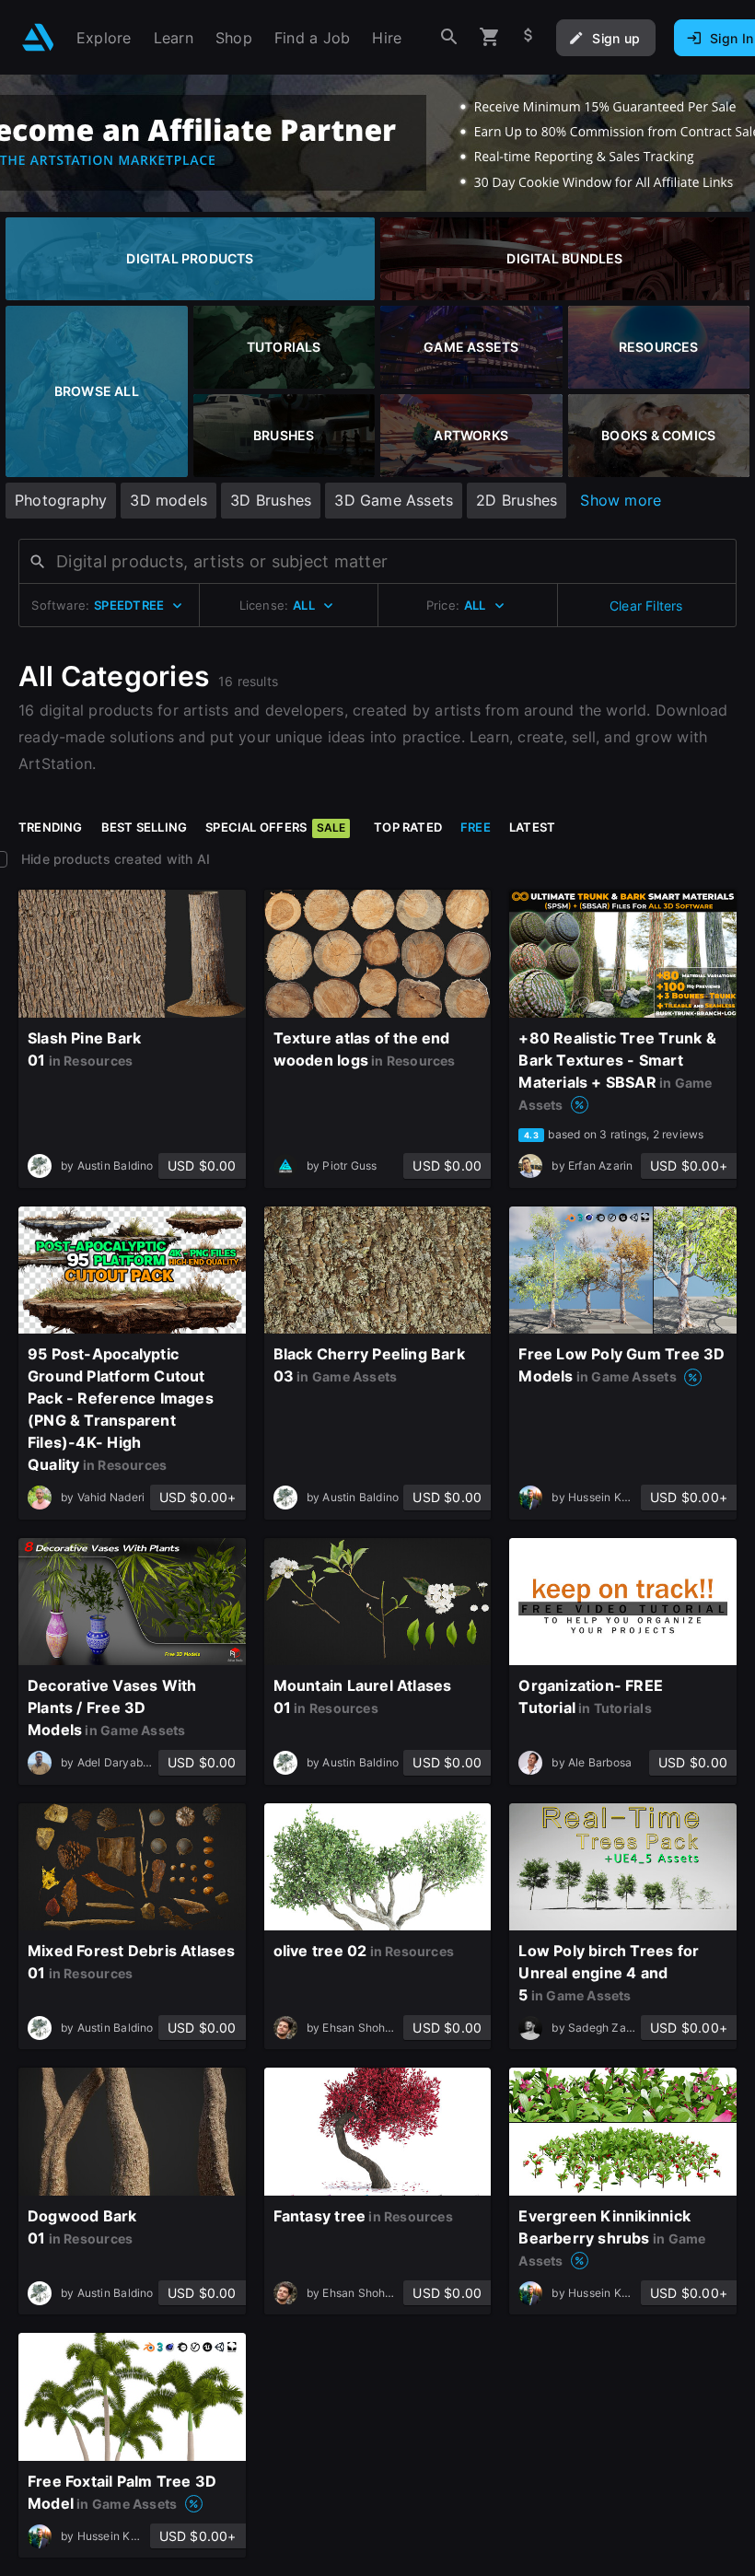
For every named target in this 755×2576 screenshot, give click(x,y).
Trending (51, 827)
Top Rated (408, 827)
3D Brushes (271, 500)
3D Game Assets (394, 500)
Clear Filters (646, 606)
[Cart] (490, 37)
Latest (532, 827)
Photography (61, 500)
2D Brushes (517, 500)
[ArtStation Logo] (38, 37)
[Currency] (528, 37)
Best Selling (145, 827)
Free (476, 827)
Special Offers (275, 827)
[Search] (449, 37)
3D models (168, 500)
